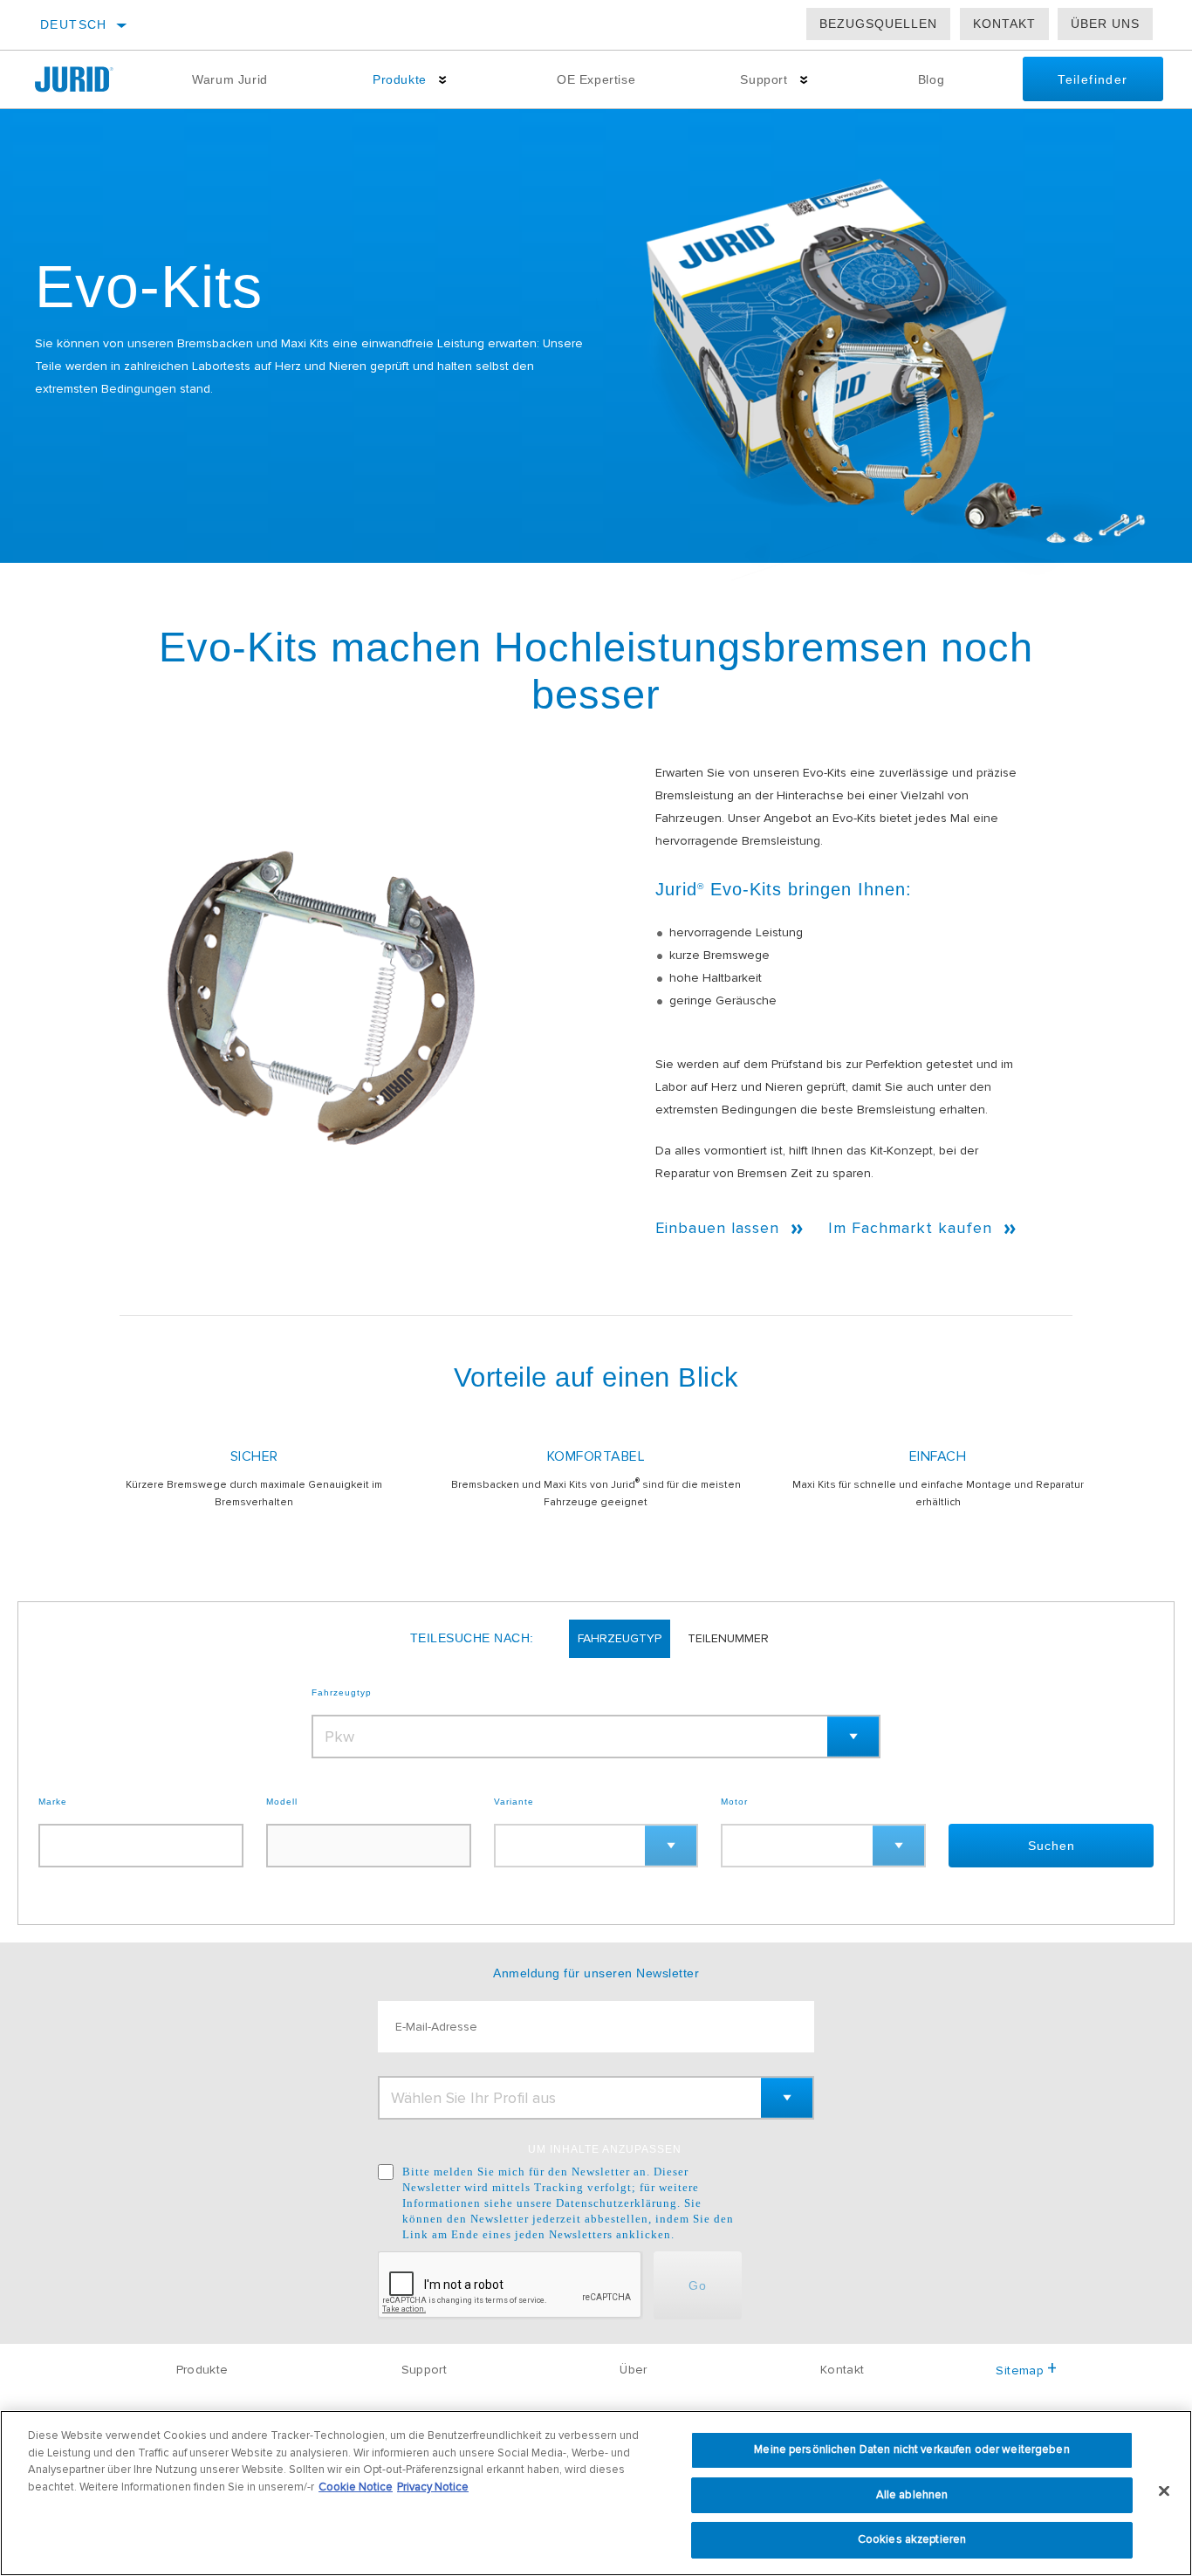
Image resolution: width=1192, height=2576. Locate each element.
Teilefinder (1093, 79)
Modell (282, 1802)
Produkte (400, 79)
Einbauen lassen (717, 1228)
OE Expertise (596, 79)
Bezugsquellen (878, 24)
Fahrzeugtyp (342, 1693)
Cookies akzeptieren (912, 2539)
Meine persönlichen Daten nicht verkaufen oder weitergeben (911, 2449)
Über (633, 2370)
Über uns (1105, 24)
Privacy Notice (433, 2487)
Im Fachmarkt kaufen (910, 1228)
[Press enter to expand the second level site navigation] (443, 80)
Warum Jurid (230, 79)
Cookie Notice (356, 2487)
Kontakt (1004, 24)
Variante (514, 1802)
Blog (931, 79)
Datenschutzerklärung (617, 2203)
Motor (734, 1802)
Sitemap (1019, 2370)
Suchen (1052, 1846)
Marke (53, 1802)
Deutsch (74, 24)
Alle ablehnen (912, 2495)
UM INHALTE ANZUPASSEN (605, 2149)
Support (764, 79)
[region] (596, 2493)
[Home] (87, 79)
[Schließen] (1164, 2491)
